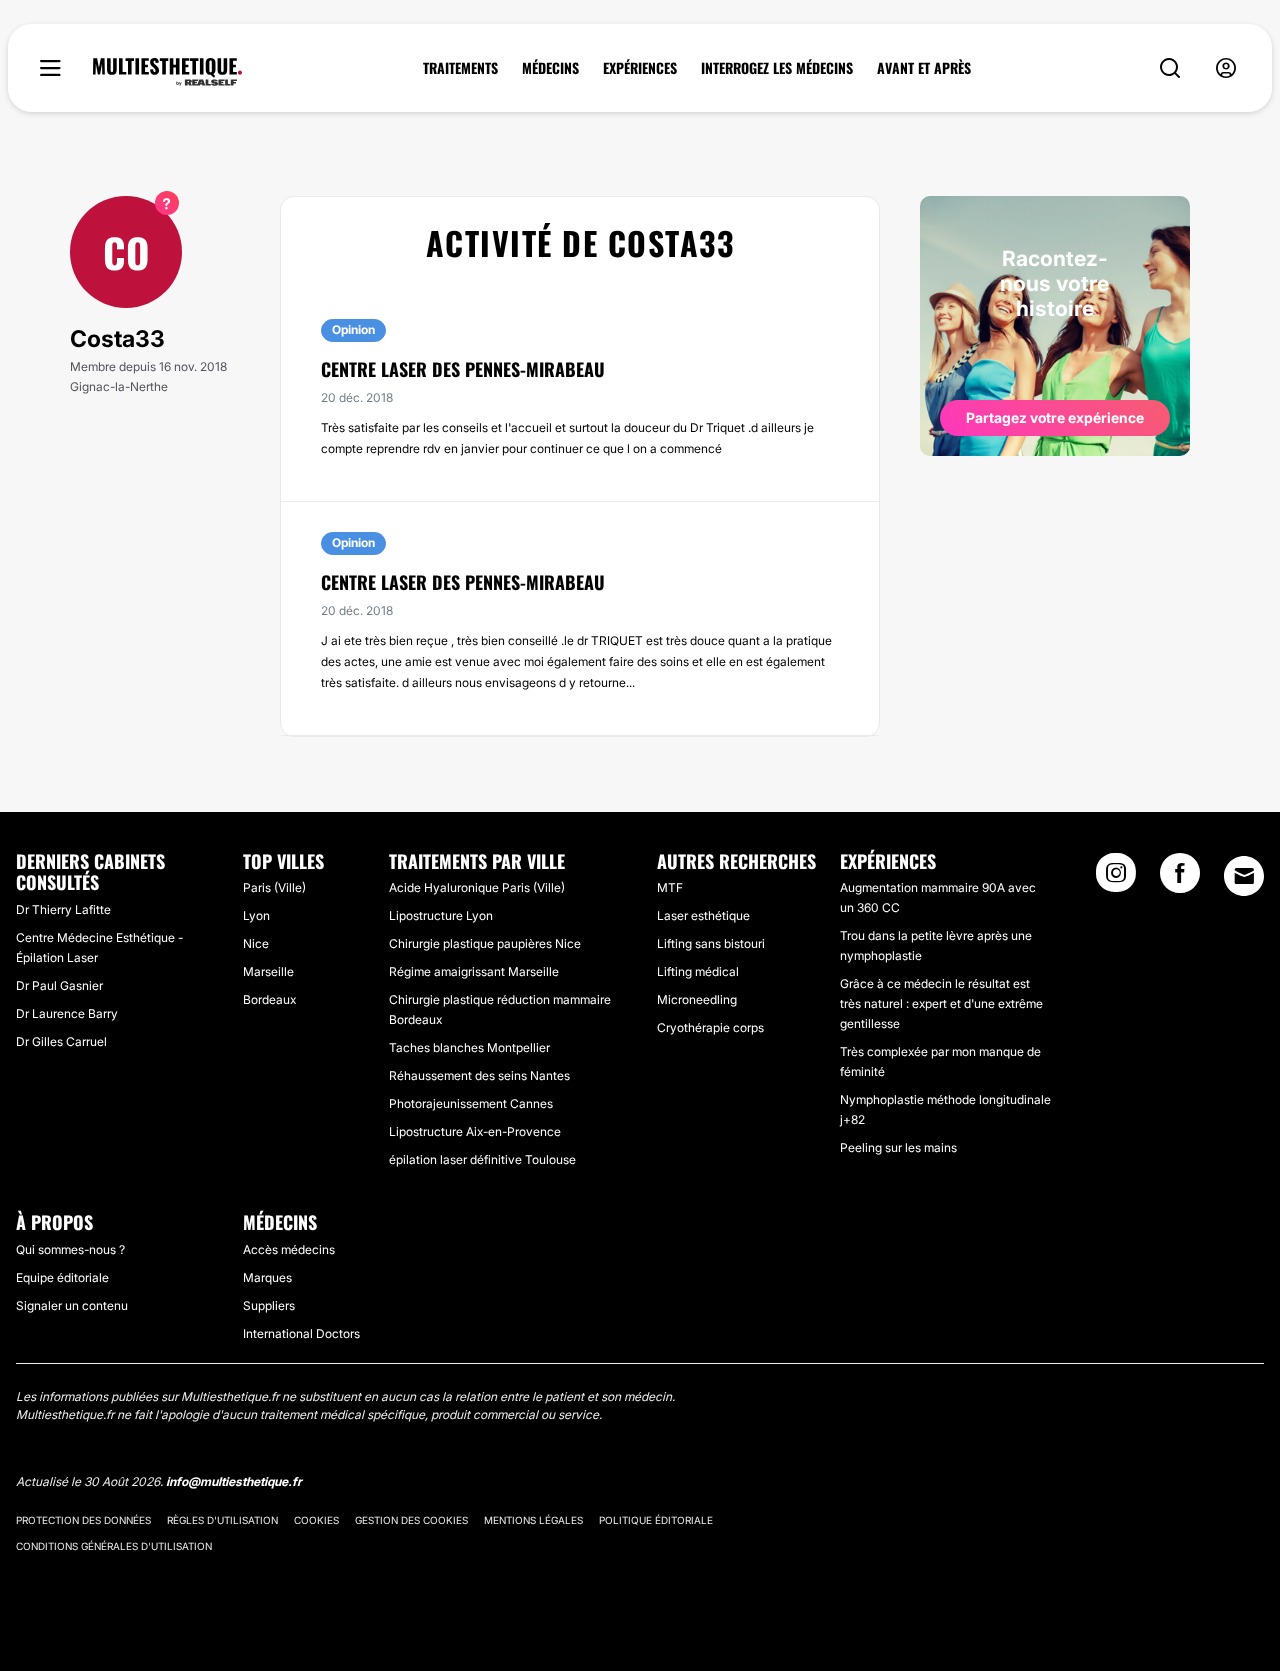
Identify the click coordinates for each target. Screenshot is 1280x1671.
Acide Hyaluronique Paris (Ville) (477, 887)
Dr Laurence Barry (67, 1013)
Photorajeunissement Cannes (471, 1103)
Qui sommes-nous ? (70, 1249)
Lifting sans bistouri (711, 943)
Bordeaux (269, 999)
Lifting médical (698, 971)
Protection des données (83, 1520)
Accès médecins (289, 1249)
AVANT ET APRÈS (924, 68)
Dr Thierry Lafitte (63, 909)
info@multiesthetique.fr (234, 1481)
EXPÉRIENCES (640, 68)
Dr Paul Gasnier (59, 985)
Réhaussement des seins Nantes (479, 1075)
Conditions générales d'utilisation (114, 1546)
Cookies (316, 1520)
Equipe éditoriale (62, 1277)
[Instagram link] (1116, 879)
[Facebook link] (1180, 879)
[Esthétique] (167, 72)
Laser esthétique (703, 915)
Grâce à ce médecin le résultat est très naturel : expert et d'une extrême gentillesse (941, 1003)
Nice (256, 943)
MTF (670, 887)
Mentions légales (533, 1520)
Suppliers (269, 1305)
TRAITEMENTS (460, 68)
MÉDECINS (550, 68)
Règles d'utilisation (222, 1520)
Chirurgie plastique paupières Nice (485, 943)
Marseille (268, 971)
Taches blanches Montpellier (469, 1047)
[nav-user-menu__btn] (1226, 68)
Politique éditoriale (656, 1520)
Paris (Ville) (274, 887)
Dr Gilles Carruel (61, 1041)
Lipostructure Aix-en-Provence (475, 1131)
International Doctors (301, 1333)
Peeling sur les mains (898, 1147)
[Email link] (1244, 876)
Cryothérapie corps (710, 1027)
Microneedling (697, 999)
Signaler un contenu (72, 1305)
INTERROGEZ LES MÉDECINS (777, 68)
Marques (267, 1277)
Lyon (256, 915)
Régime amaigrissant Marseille (474, 971)
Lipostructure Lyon (441, 915)
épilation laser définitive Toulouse (482, 1159)
